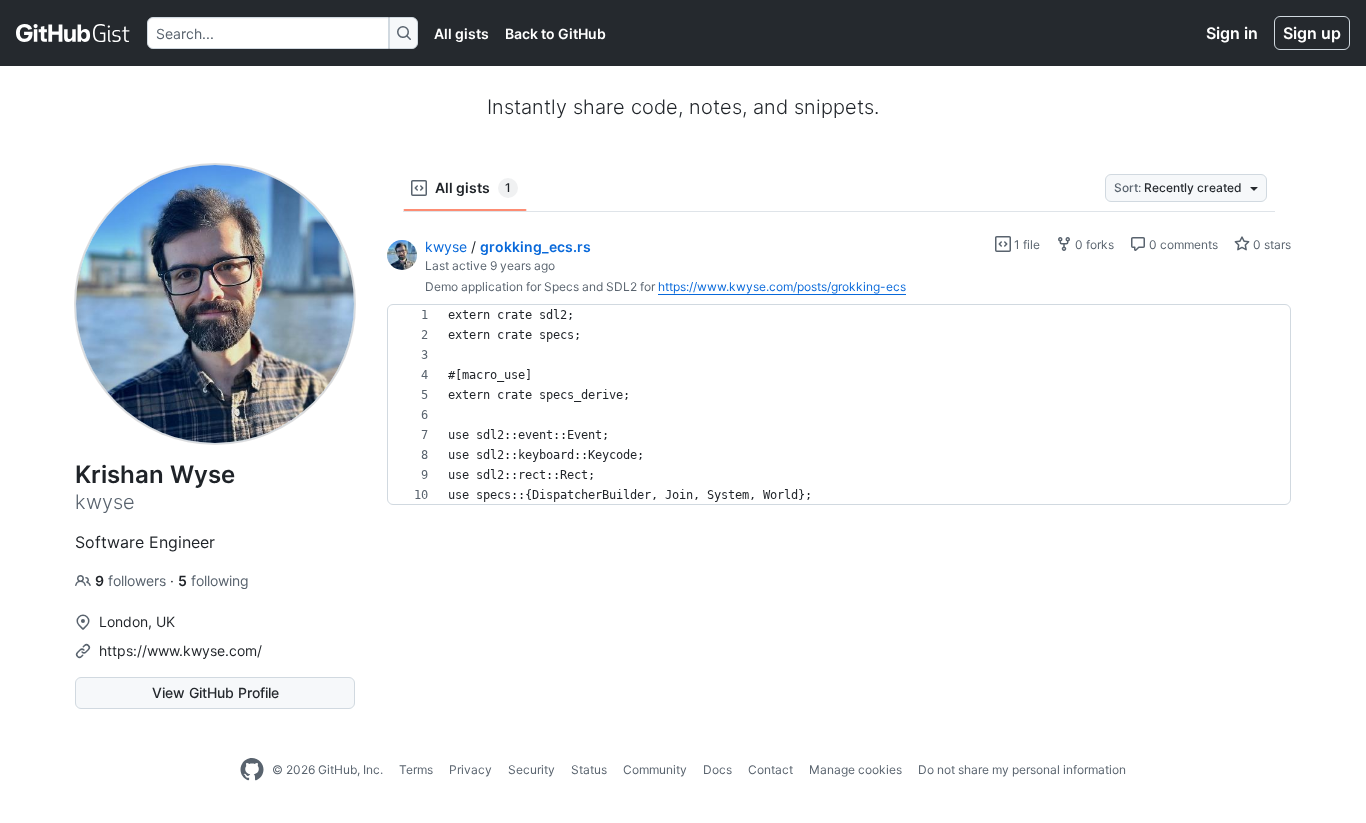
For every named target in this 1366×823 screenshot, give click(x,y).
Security (531, 769)
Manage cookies (855, 769)
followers (132, 580)
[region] (839, 405)
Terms (416, 769)
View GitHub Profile (215, 692)
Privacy (470, 769)
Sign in (1232, 33)
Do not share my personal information (1022, 769)
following (213, 580)
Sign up (1312, 33)
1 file (1025, 244)
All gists (461, 33)
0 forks (1093, 244)
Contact (770, 769)
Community (655, 769)
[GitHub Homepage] (252, 770)
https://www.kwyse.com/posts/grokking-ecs (782, 286)
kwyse (446, 246)
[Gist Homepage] (73, 33)
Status (589, 769)
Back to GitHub (555, 33)
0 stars (1270, 244)
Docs (717, 769)
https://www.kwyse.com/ (180, 650)
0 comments (1182, 244)
